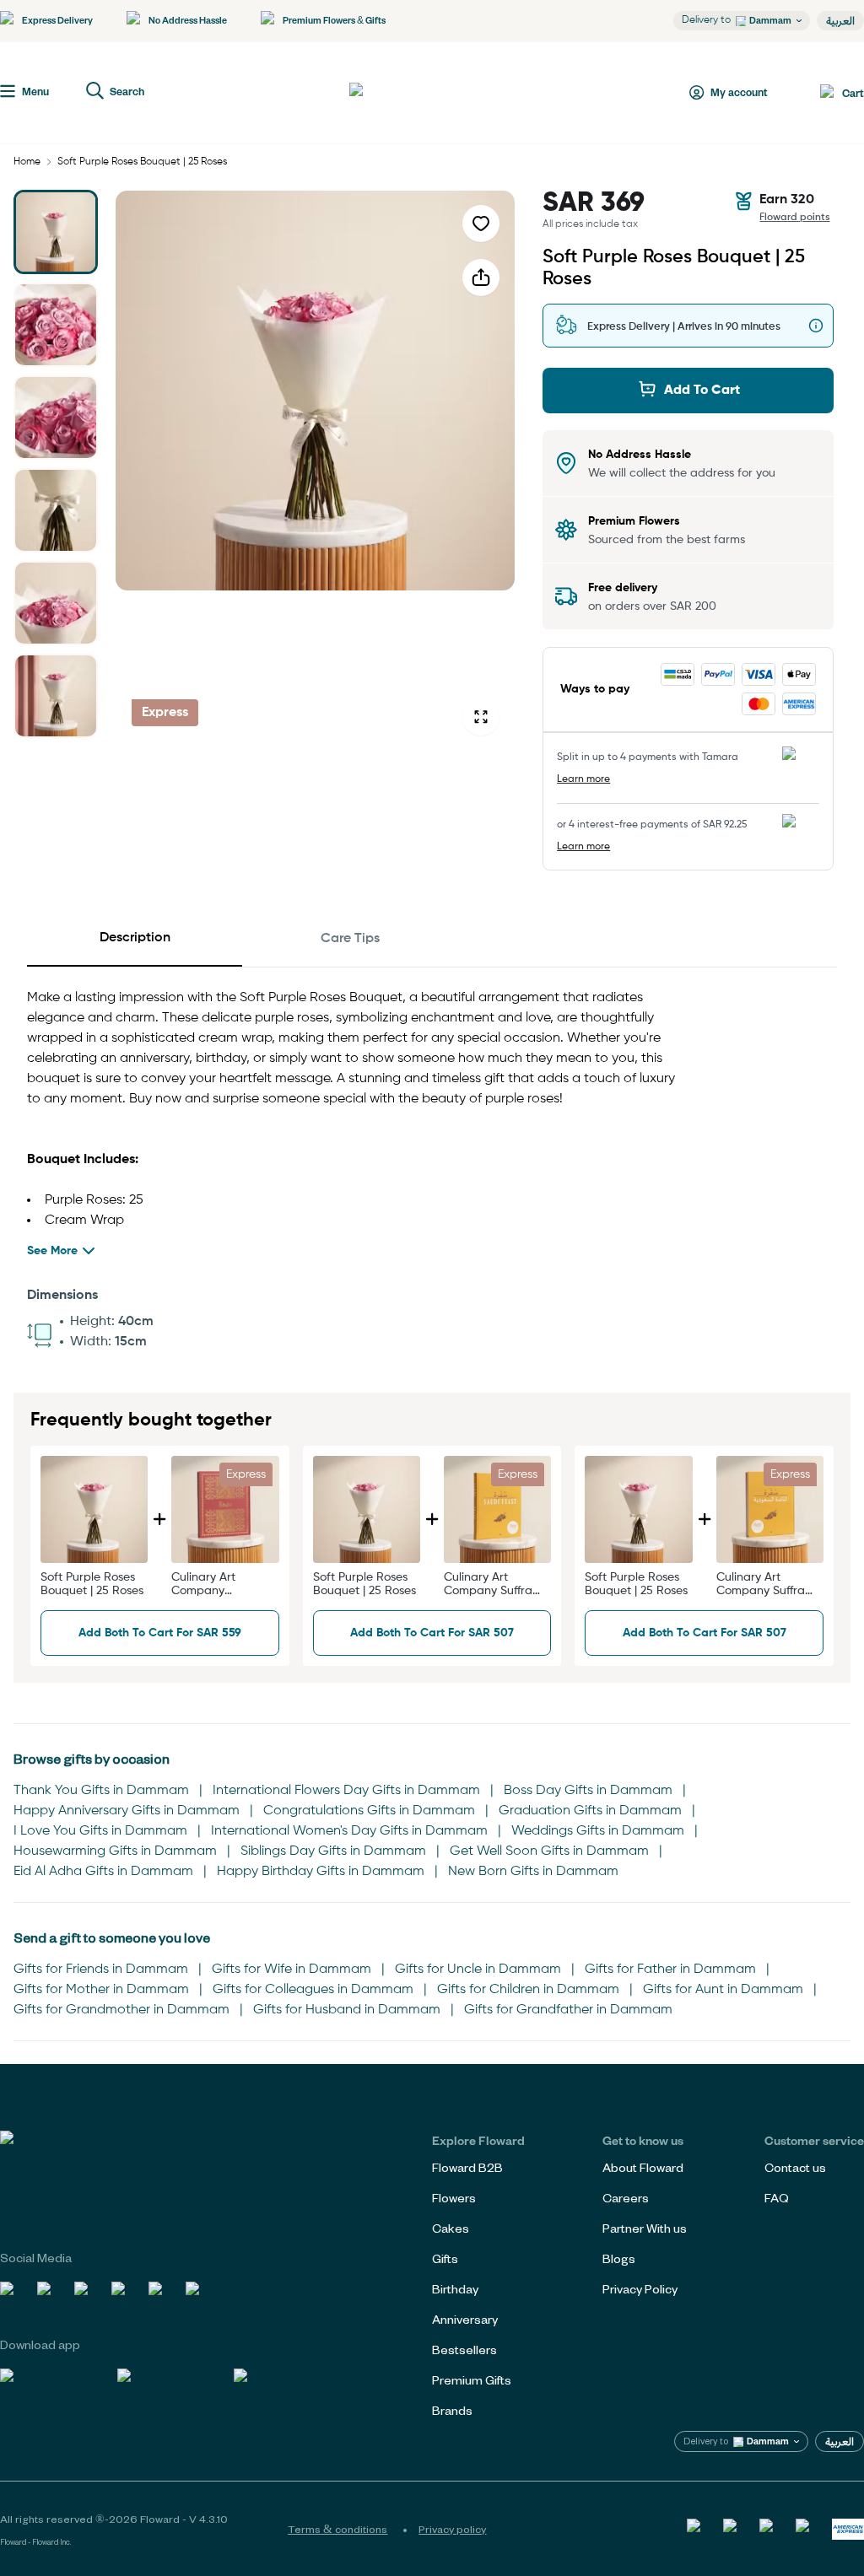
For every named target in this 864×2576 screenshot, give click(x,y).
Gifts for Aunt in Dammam (723, 1990)
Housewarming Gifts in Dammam (115, 1851)
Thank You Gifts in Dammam (101, 1791)
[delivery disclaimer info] (816, 326)
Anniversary (465, 2319)
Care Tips (350, 939)
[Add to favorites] (481, 224)
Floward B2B (467, 2167)
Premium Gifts (472, 2380)
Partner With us (645, 2228)
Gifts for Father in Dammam (670, 1970)
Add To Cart (702, 391)
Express (165, 713)
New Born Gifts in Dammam (533, 1872)
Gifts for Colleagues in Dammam (313, 1990)
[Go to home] (412, 93)
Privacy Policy (640, 2289)
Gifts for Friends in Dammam (101, 1970)
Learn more (583, 779)
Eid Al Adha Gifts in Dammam (103, 1872)
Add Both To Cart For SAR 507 (432, 1633)
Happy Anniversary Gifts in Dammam (127, 1811)
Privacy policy (452, 2529)
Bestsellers (464, 2350)
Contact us (795, 2167)
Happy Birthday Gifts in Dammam (321, 1872)
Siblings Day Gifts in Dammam (333, 1851)
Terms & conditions (337, 2529)
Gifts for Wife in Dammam (292, 1970)
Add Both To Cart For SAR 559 (160, 1633)
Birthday (455, 2289)
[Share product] (481, 278)
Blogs (619, 2258)
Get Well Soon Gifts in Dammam (549, 1851)
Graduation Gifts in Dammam (590, 1811)
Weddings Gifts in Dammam (598, 1831)
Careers (626, 2198)
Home (27, 162)
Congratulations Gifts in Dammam (369, 1811)
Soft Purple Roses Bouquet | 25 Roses (142, 162)
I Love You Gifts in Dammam (100, 1831)
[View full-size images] (481, 717)
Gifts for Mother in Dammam (101, 1990)
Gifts (445, 2258)
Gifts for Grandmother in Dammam (121, 2010)
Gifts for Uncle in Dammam (478, 1970)
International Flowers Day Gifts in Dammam (346, 1791)
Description (135, 938)
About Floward (643, 2167)
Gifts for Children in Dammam (528, 1990)
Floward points (795, 218)
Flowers (454, 2198)
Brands (452, 2410)
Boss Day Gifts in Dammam (588, 1791)
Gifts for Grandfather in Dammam (568, 2010)
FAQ (777, 2198)
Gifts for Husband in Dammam (347, 2010)
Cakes (451, 2228)
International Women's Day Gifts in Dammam (349, 1831)
